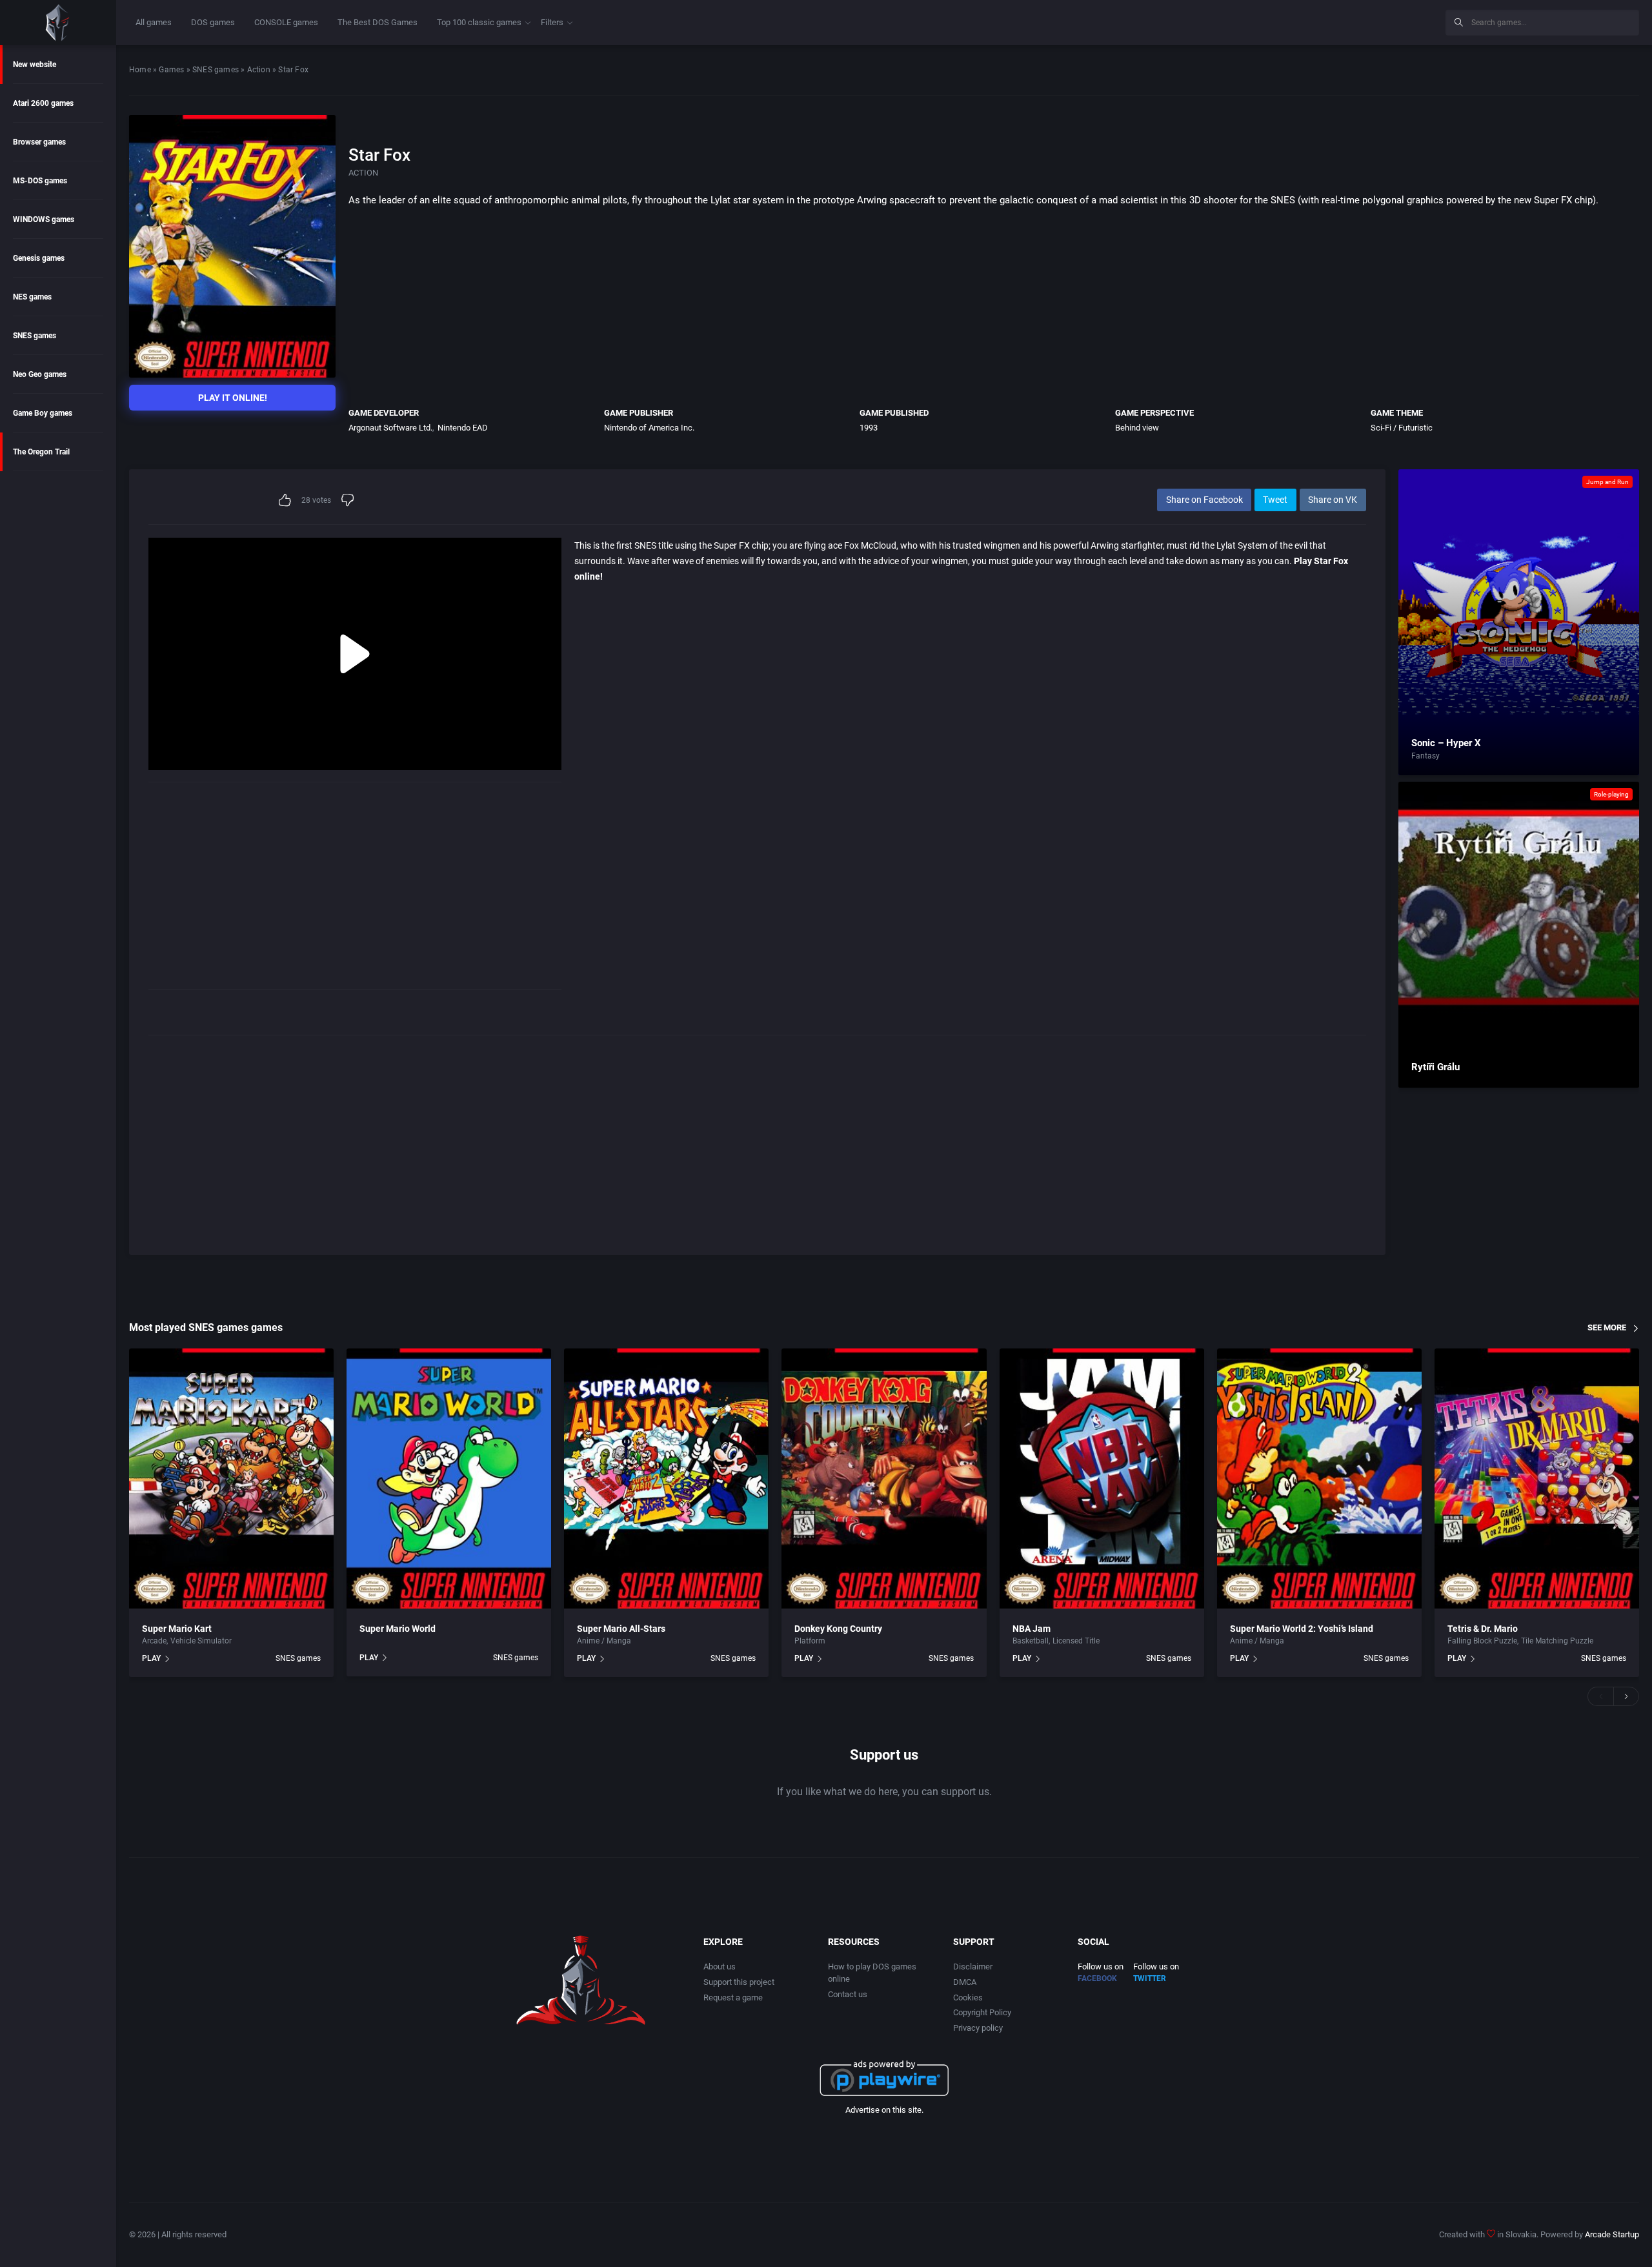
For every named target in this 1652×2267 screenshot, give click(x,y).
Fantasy (1425, 756)
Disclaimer (973, 1967)
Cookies (968, 1998)
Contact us (848, 1994)
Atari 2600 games (43, 103)
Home (140, 70)
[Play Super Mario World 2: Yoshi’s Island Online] (1319, 1479)
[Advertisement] (1329, 21)
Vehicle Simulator (201, 1641)
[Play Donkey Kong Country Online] (884, 1479)
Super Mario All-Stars (621, 1629)
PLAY (151, 1658)
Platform (810, 1641)
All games (154, 22)
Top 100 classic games (479, 22)
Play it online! (233, 398)
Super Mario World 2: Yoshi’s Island (1302, 1629)
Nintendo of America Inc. (649, 428)
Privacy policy (978, 2028)
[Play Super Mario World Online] (449, 1479)
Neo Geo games (40, 374)
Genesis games (39, 258)
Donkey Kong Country (838, 1629)
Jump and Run (1607, 482)
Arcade (154, 1641)
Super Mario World (398, 1629)
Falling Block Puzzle (1482, 1641)
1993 (869, 428)
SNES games (35, 336)
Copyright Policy (982, 2012)
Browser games (39, 142)
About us (720, 1967)
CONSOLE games (286, 22)
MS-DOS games (40, 181)
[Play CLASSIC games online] (58, 23)
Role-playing (1611, 794)
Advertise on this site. (884, 2110)
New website (35, 65)
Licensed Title (1076, 1641)
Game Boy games (43, 413)
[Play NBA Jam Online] (1102, 1479)
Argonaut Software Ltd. (390, 428)
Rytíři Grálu (1435, 1067)
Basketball (1031, 1641)
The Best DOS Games (378, 22)
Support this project (739, 1982)
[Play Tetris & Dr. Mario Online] (1537, 1479)
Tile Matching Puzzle (1557, 1641)
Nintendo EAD (463, 428)
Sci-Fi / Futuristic (1402, 428)
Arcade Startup (1612, 2234)
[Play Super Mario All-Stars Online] (666, 1479)
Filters (552, 22)
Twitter (1150, 1978)
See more (1607, 1327)
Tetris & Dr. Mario (1483, 1629)
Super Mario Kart (177, 1629)
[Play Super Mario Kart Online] (231, 1479)
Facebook (1097, 1978)
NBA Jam (1032, 1629)
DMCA (965, 1982)
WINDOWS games (44, 219)
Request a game (733, 1998)
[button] (1600, 1696)
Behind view (1137, 428)
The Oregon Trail (41, 452)
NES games (32, 297)
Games (171, 70)
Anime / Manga (604, 1641)
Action (259, 70)
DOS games (213, 22)
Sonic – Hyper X (1446, 743)
